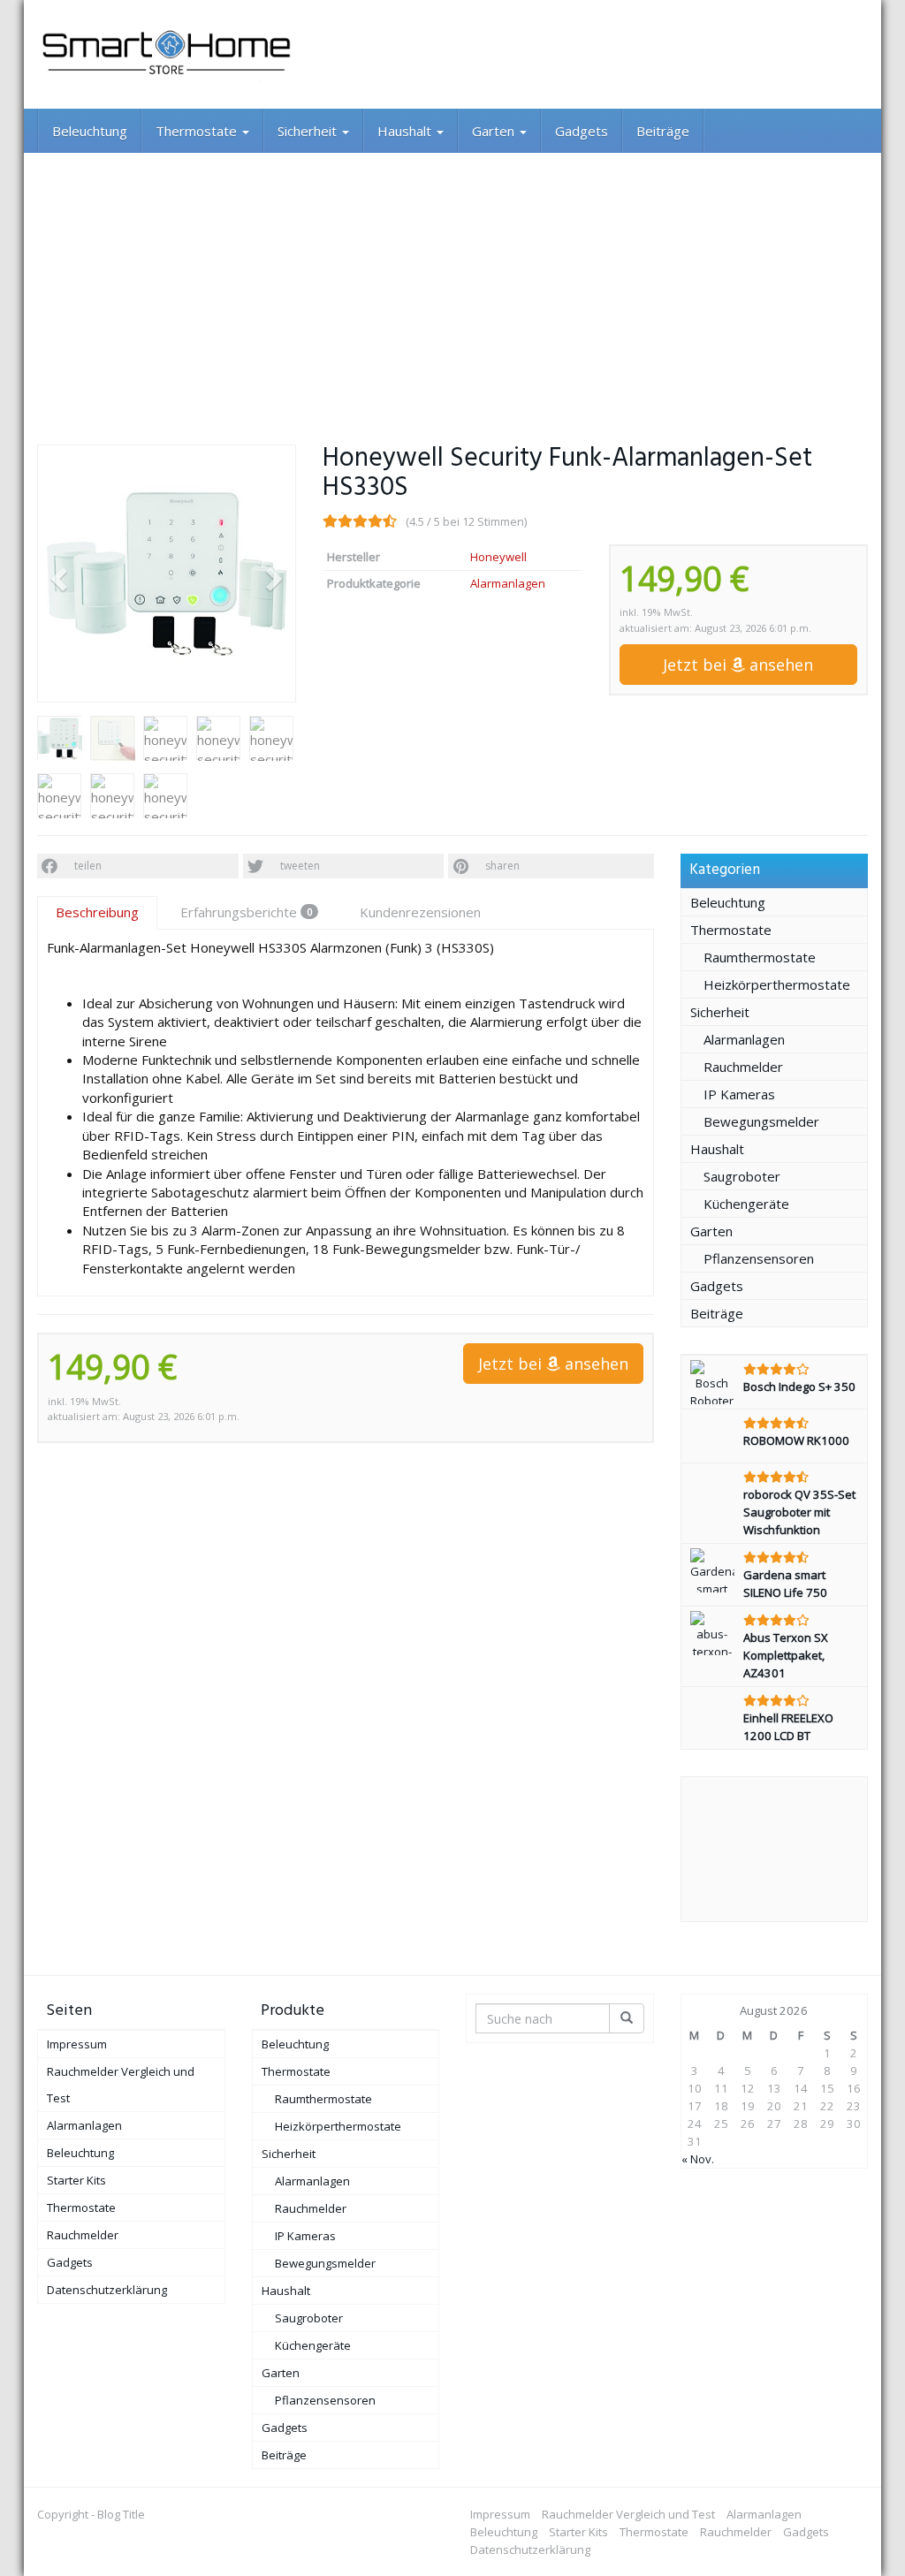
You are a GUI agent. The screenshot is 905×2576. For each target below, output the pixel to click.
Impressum (77, 2044)
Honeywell (498, 557)
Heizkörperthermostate (777, 984)
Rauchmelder (743, 1067)
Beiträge (663, 131)
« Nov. (698, 2159)
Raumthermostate (760, 957)
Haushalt (406, 131)
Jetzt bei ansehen (738, 665)
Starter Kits (76, 2180)
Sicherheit (309, 131)
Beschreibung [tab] (97, 912)
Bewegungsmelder (761, 1121)
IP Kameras (739, 1094)
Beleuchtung (90, 131)
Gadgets (582, 131)
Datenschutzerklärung (107, 2290)
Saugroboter (742, 1176)
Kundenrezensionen (420, 912)
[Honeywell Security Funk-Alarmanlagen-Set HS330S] (167, 574)
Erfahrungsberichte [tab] (246, 912)
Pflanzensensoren (759, 1258)
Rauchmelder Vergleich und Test (121, 2085)
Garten (495, 131)
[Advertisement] (452, 285)
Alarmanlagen (508, 583)
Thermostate (198, 131)
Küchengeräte (746, 1204)
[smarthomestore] (167, 54)
